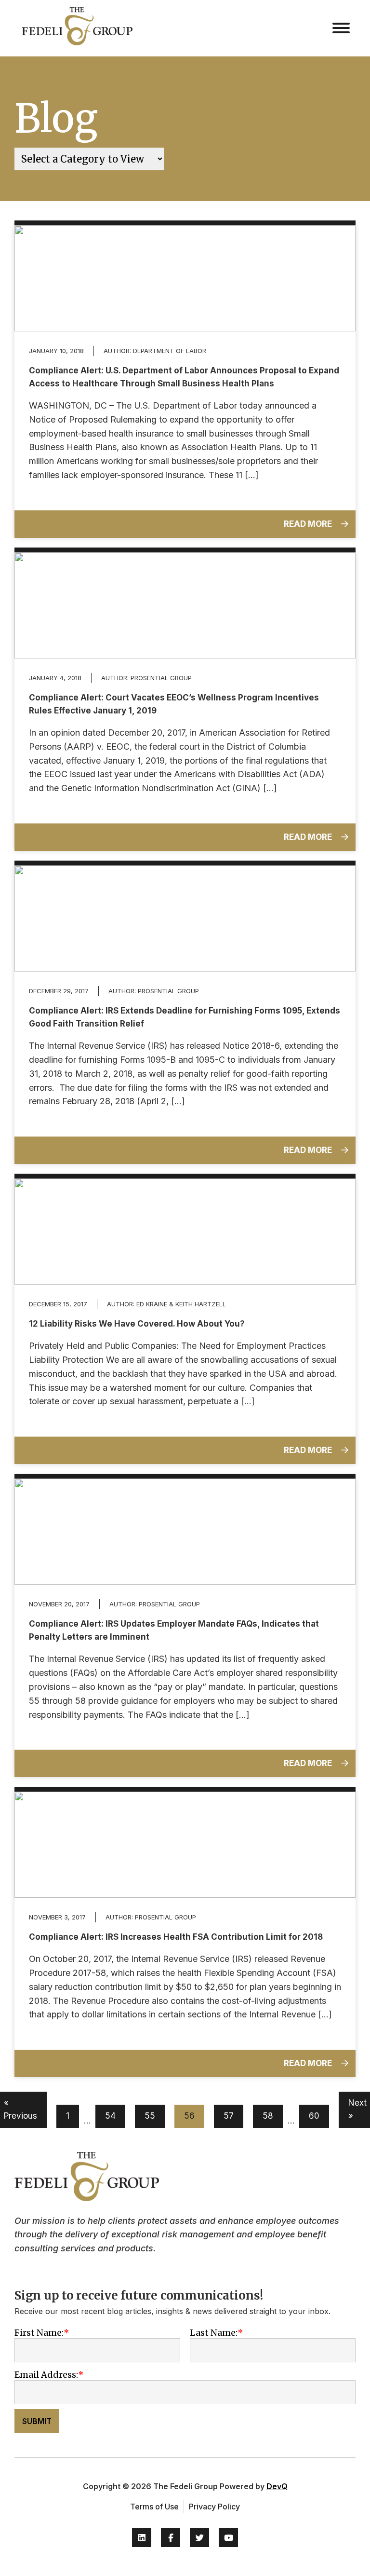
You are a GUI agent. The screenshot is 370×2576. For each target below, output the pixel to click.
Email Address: (46, 2375)
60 (314, 2116)
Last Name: (214, 2333)
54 (110, 2116)
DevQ (277, 2486)
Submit (37, 2421)
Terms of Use (154, 2507)
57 (229, 2116)
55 (150, 2116)
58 (268, 2116)
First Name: (39, 2333)
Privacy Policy (214, 2507)
